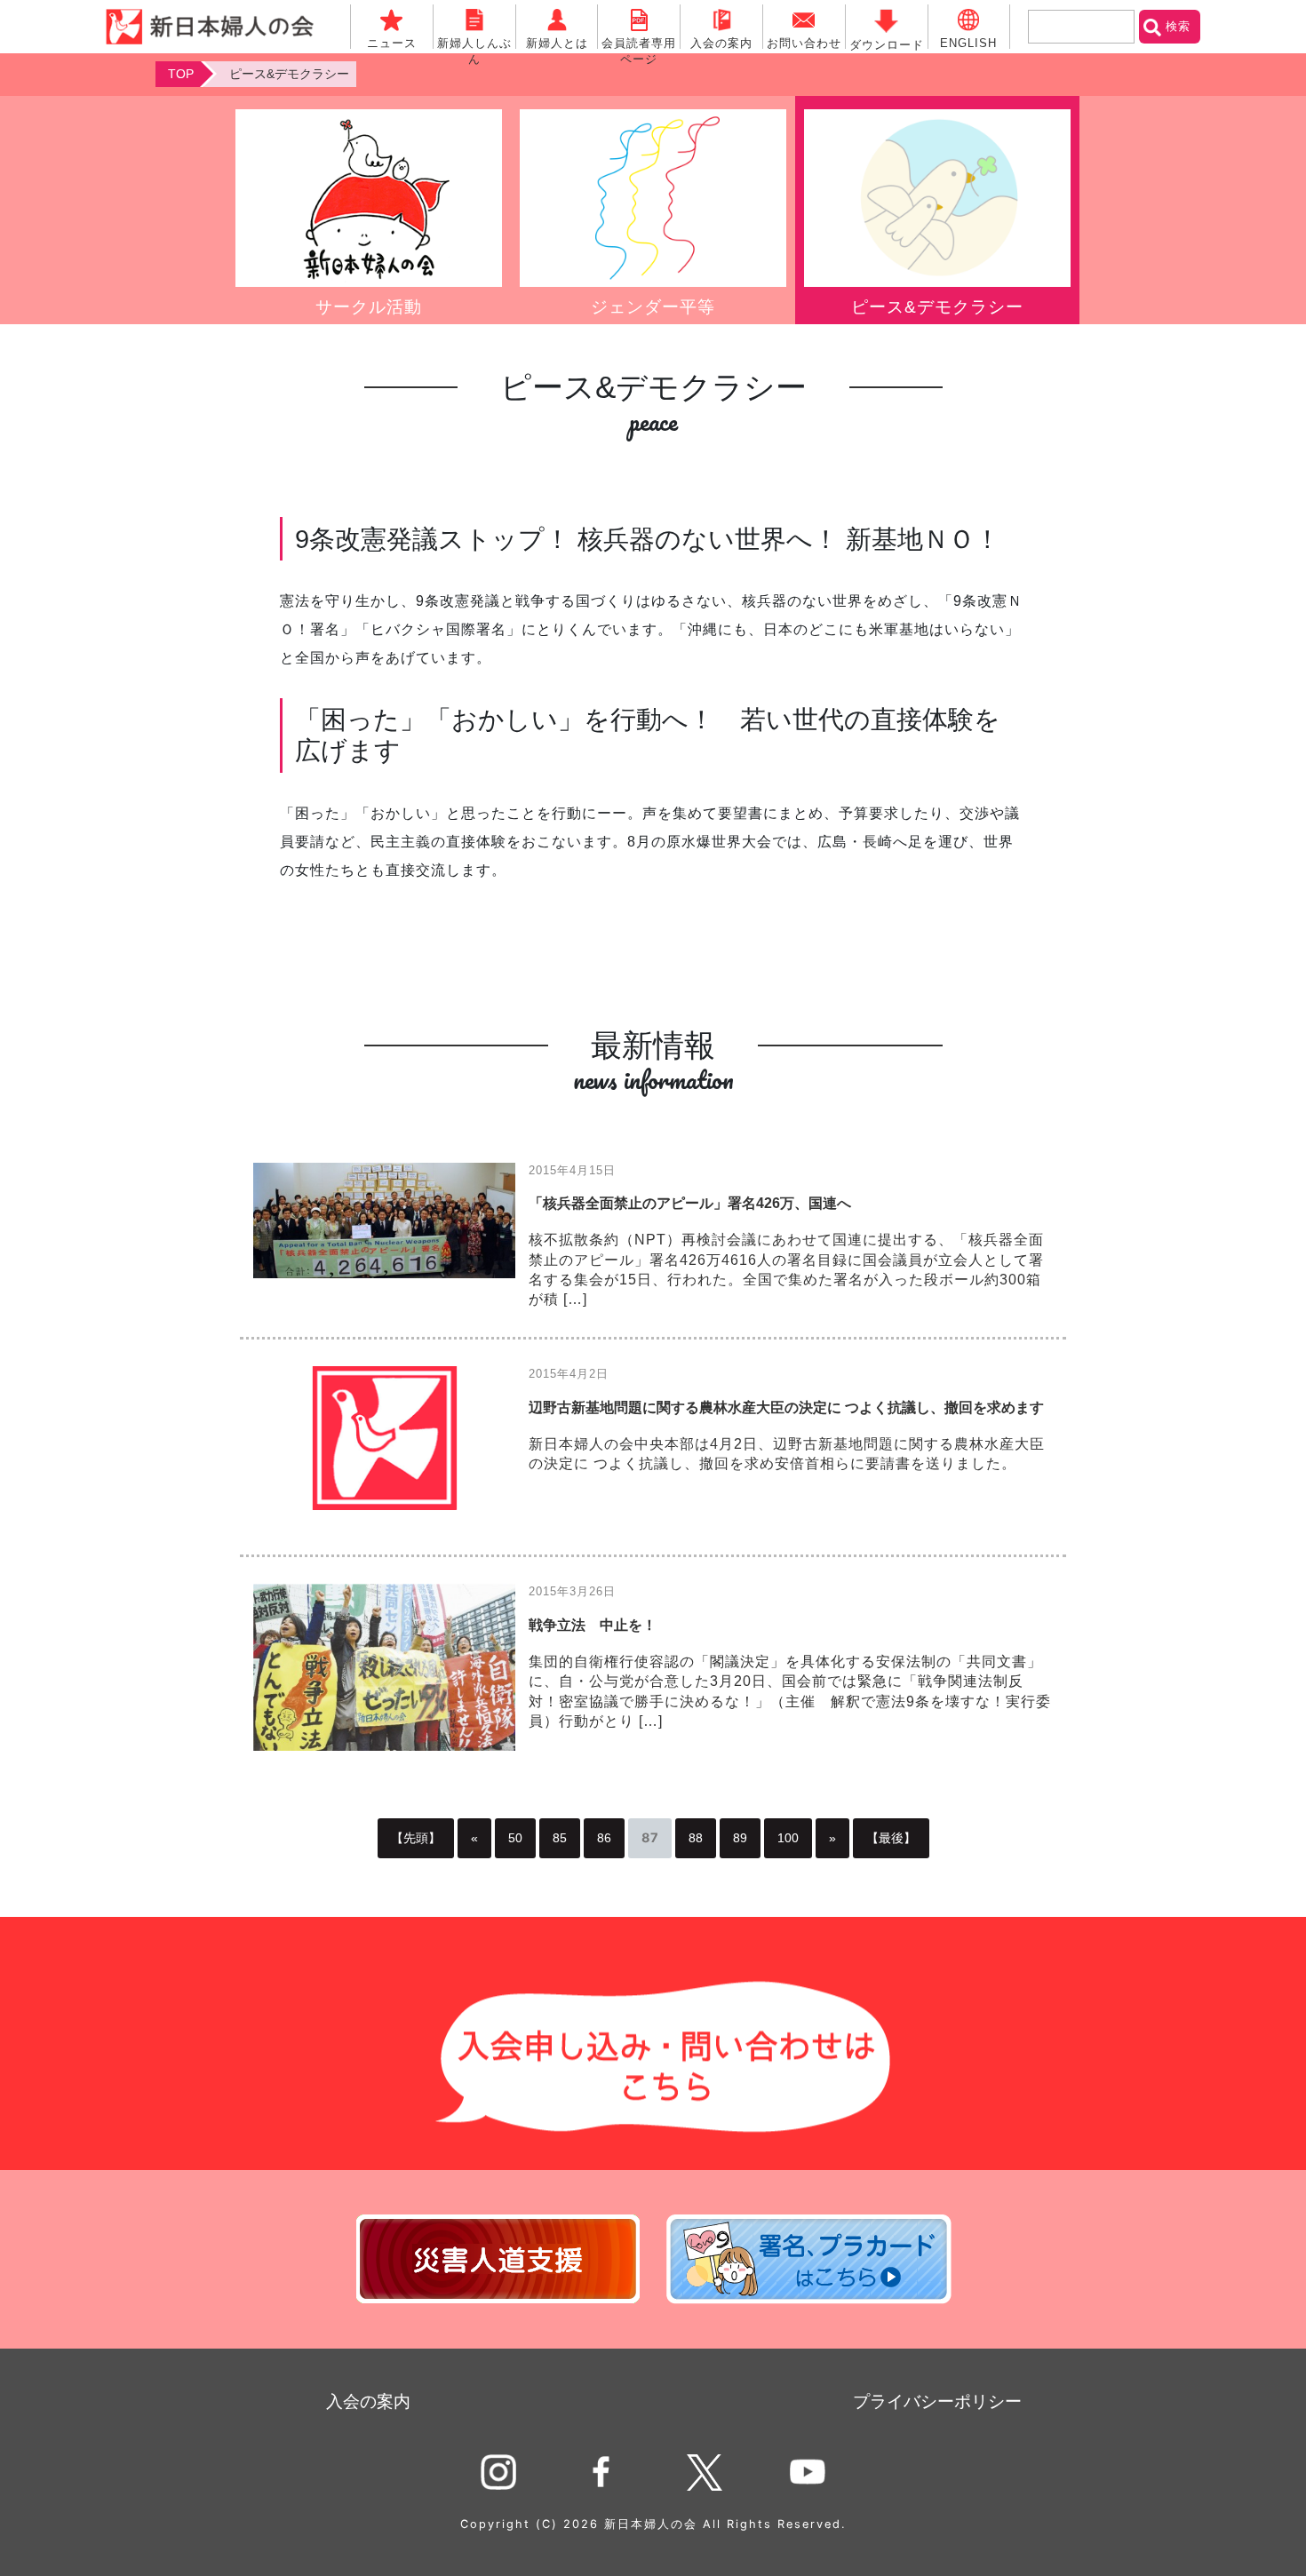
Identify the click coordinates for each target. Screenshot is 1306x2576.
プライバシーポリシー (937, 2401)
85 (560, 1838)
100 (788, 1838)
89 (740, 1838)
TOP (181, 74)
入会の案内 (368, 2401)
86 (604, 1838)
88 (696, 1838)
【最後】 (891, 1838)
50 (515, 1838)
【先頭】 (416, 1838)
